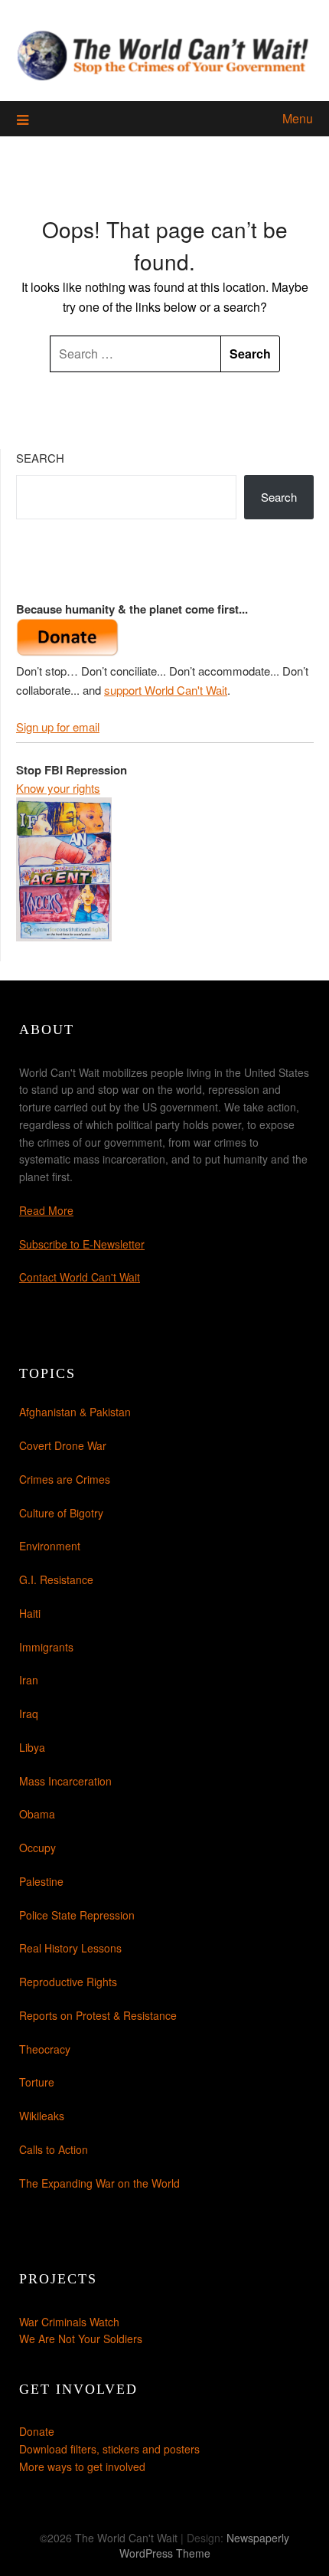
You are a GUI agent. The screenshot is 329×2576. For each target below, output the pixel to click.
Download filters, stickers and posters (109, 2449)
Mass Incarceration (65, 1781)
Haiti (30, 1613)
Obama (37, 1814)
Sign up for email (58, 727)
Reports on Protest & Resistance (98, 2015)
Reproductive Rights (68, 1982)
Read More (46, 1210)
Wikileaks (42, 2116)
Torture (37, 2082)
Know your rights (58, 788)
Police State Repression (77, 1915)
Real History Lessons (70, 1948)
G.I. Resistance (56, 1579)
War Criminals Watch (69, 2322)
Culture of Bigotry (61, 1513)
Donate (37, 2431)
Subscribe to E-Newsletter (82, 1244)
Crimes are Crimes (65, 1479)
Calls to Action (54, 2149)
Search (40, 458)
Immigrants (46, 1647)
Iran (29, 1680)
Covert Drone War (63, 1445)
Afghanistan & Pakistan (75, 1412)
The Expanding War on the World (99, 2183)
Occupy (37, 1848)
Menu (298, 118)
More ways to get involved (82, 2466)
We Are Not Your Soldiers (81, 2339)
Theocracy (45, 2049)
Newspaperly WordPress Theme (205, 2545)
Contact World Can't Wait (80, 1277)
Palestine (41, 1881)
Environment (50, 1546)
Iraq (29, 1714)
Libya (32, 1747)
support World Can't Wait (166, 690)
